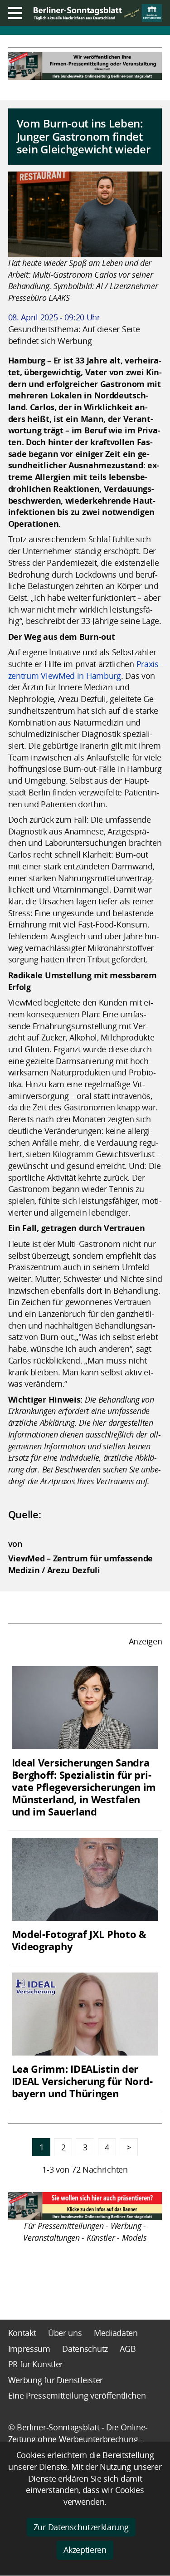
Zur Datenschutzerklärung (81, 2527)
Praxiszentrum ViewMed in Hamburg (85, 670)
